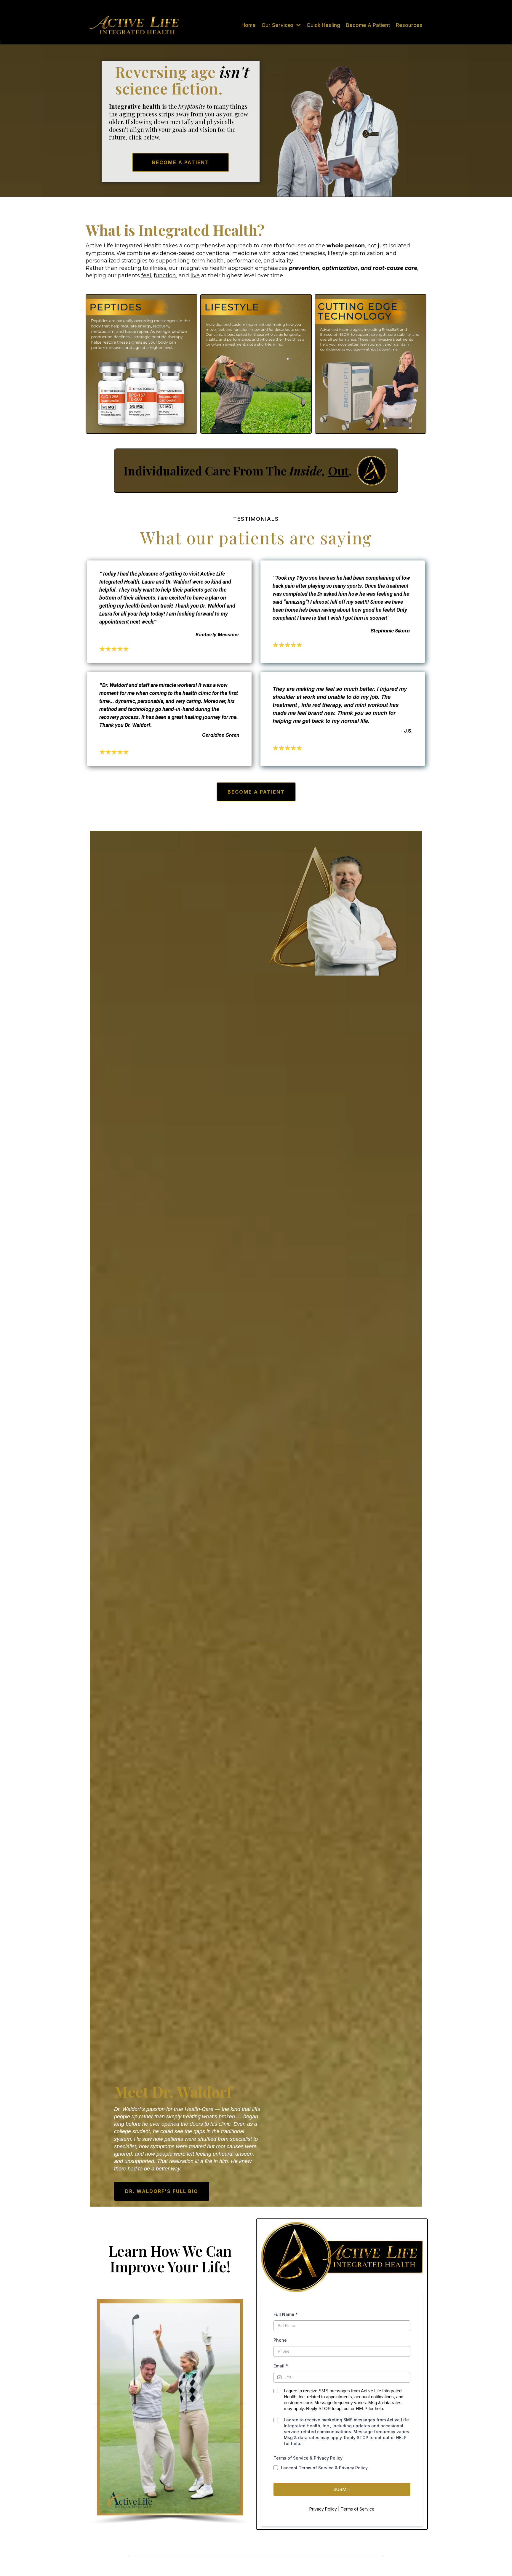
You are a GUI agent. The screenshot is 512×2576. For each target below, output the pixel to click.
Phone (280, 2340)
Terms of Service (358, 2509)
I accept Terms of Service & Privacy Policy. (325, 2468)
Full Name (286, 2314)
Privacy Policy (323, 2509)
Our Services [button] (278, 25)
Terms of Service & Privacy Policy (308, 2458)
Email (281, 2366)
